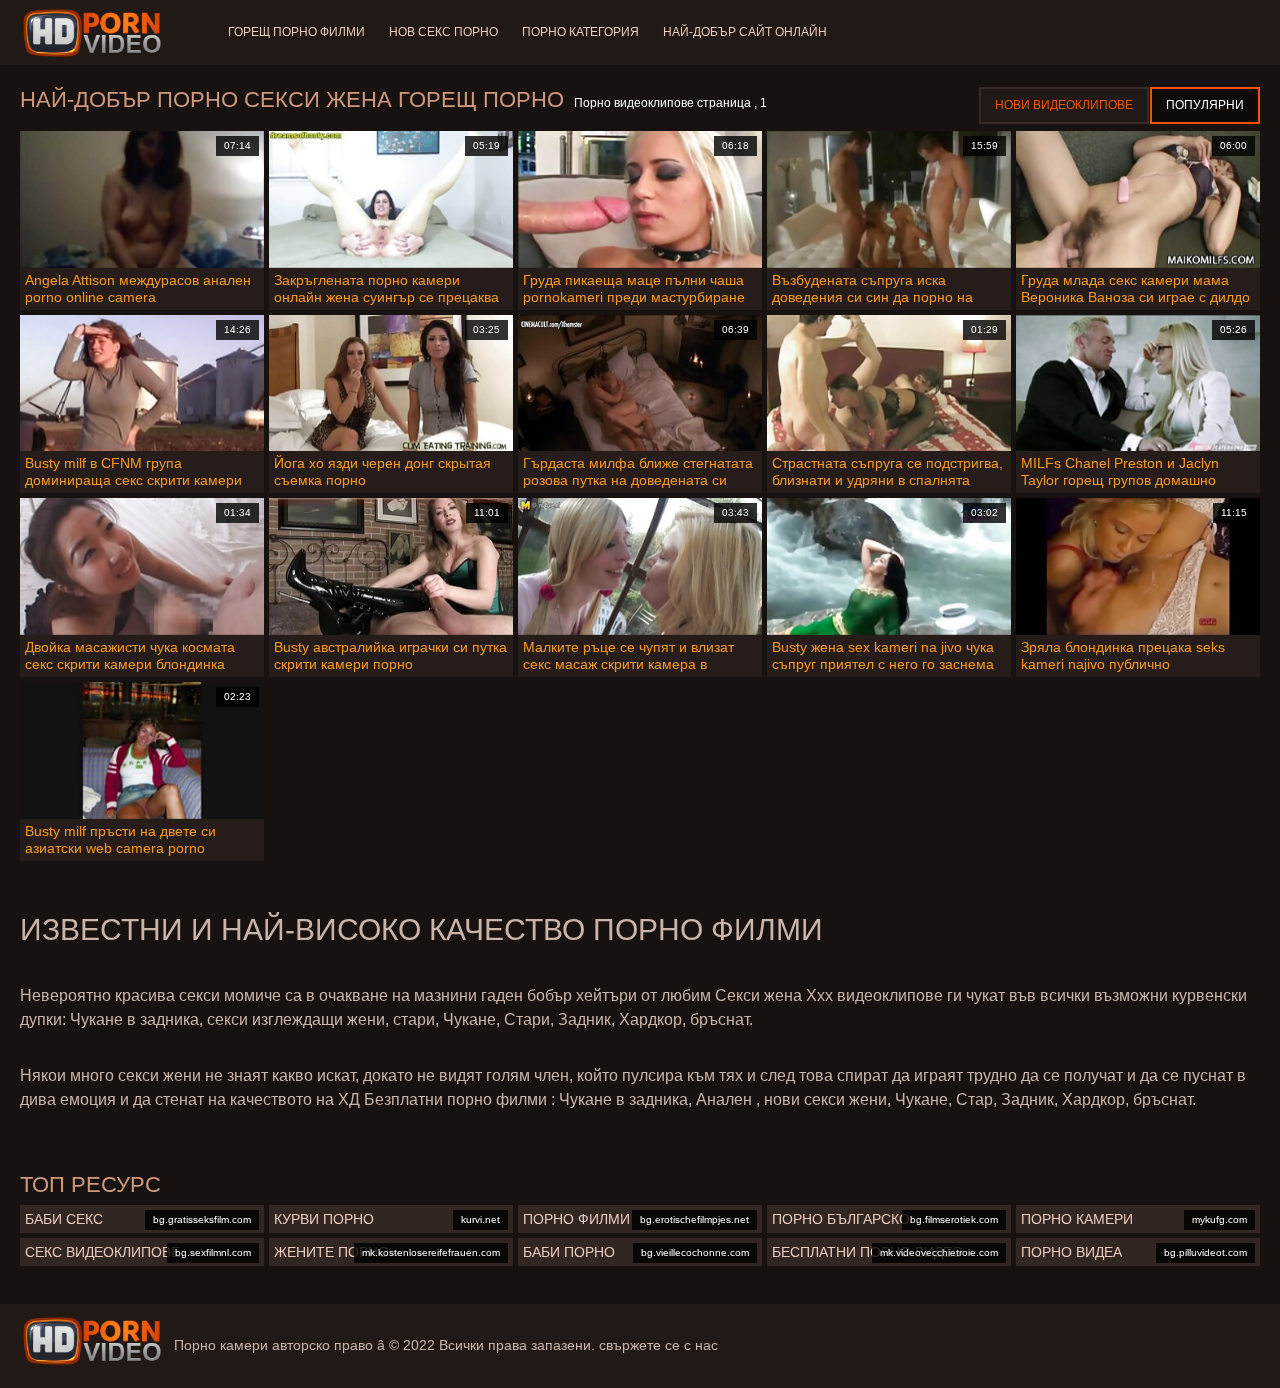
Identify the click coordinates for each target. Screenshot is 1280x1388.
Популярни (1205, 105)
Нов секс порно (443, 32)
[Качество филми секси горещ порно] (92, 1341)
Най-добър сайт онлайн (745, 32)
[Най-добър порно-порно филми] (95, 33)
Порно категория (580, 32)
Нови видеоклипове (1064, 105)
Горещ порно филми (296, 32)
